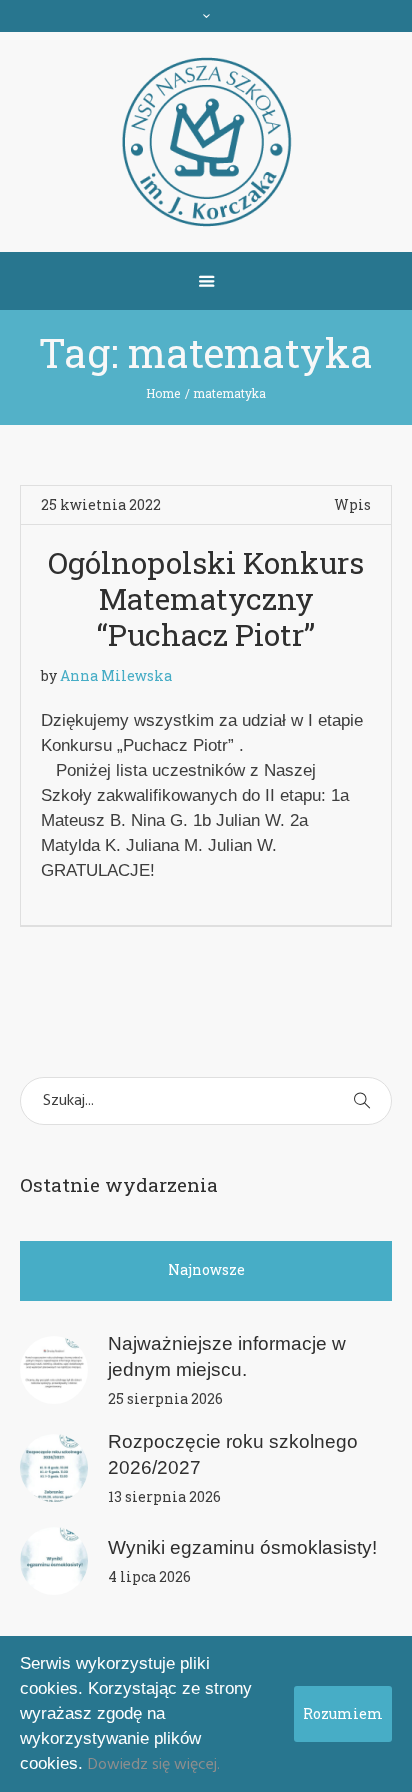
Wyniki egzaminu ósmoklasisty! (242, 1547)
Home (163, 393)
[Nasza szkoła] (206, 142)
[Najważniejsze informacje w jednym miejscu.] (54, 1370)
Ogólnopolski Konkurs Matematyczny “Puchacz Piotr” (206, 598)
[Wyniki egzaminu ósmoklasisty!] (54, 1561)
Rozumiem (343, 1713)
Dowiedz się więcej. (154, 1765)
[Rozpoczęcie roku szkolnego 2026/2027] (54, 1468)
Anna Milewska (116, 675)
